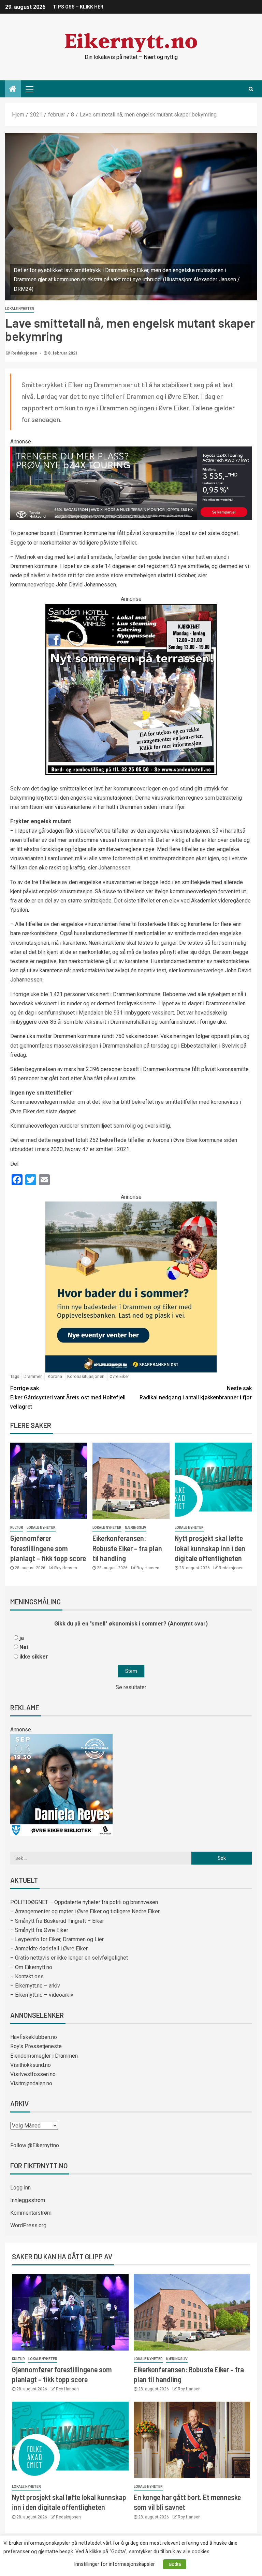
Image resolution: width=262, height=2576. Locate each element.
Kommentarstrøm (31, 2213)
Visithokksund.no (31, 2065)
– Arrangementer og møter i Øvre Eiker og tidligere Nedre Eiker (85, 1911)
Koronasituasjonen (86, 1376)
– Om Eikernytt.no (31, 1967)
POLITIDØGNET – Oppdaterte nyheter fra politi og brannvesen (84, 1902)
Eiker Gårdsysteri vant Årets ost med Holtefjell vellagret (68, 1397)
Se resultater (131, 1687)
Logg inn (20, 2188)
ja (22, 1638)
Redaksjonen (25, 353)
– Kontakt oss (27, 1976)
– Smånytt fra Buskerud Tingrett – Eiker (57, 1921)
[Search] (251, 89)
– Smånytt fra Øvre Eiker (39, 1930)
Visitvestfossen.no (33, 2074)
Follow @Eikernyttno (35, 2145)
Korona (55, 1376)
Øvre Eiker (119, 1376)
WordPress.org (28, 2225)
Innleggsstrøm (28, 2200)
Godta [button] (175, 2564)
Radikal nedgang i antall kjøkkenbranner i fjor (196, 1393)
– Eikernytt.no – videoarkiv (42, 1995)
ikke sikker (34, 1657)
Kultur (17, 1528)
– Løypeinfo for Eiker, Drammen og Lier (57, 1939)
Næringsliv (136, 1528)
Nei (24, 1647)
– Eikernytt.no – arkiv (35, 1986)
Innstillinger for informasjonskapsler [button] (114, 2564)
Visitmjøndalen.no (31, 2083)
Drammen (33, 1376)
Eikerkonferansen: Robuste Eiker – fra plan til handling (127, 1548)
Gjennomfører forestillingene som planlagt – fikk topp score (48, 1548)
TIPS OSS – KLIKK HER (78, 7)
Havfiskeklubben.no (34, 2037)
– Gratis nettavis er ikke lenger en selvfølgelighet (69, 1958)
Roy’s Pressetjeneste (36, 2046)
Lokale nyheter (20, 309)
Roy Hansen (66, 1568)
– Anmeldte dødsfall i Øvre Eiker (49, 1949)
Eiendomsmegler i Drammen (44, 2056)
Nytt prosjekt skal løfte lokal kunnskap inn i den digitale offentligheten (210, 1548)
